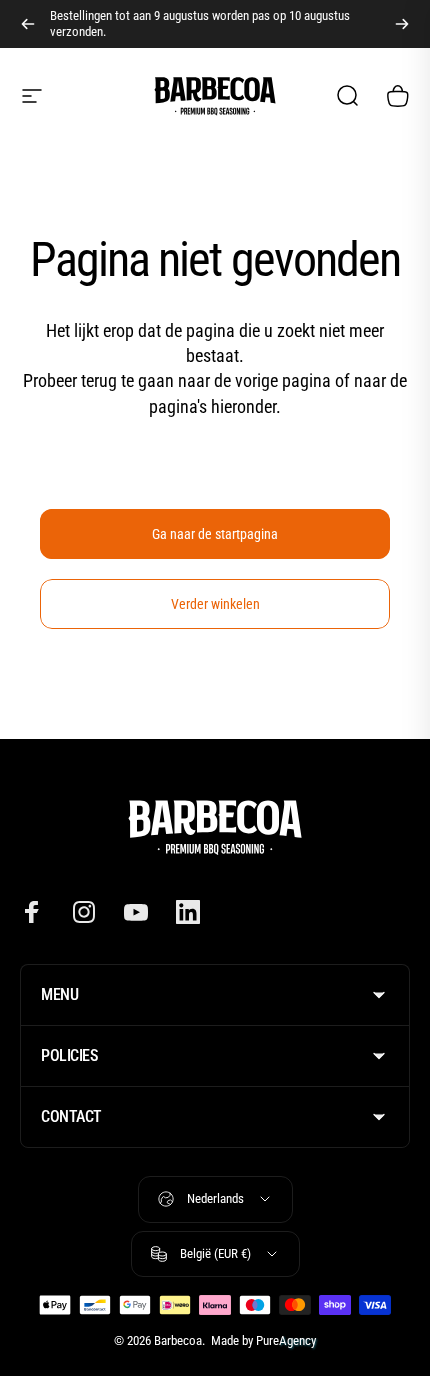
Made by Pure (262, 1340)
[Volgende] (402, 24)
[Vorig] (28, 24)
